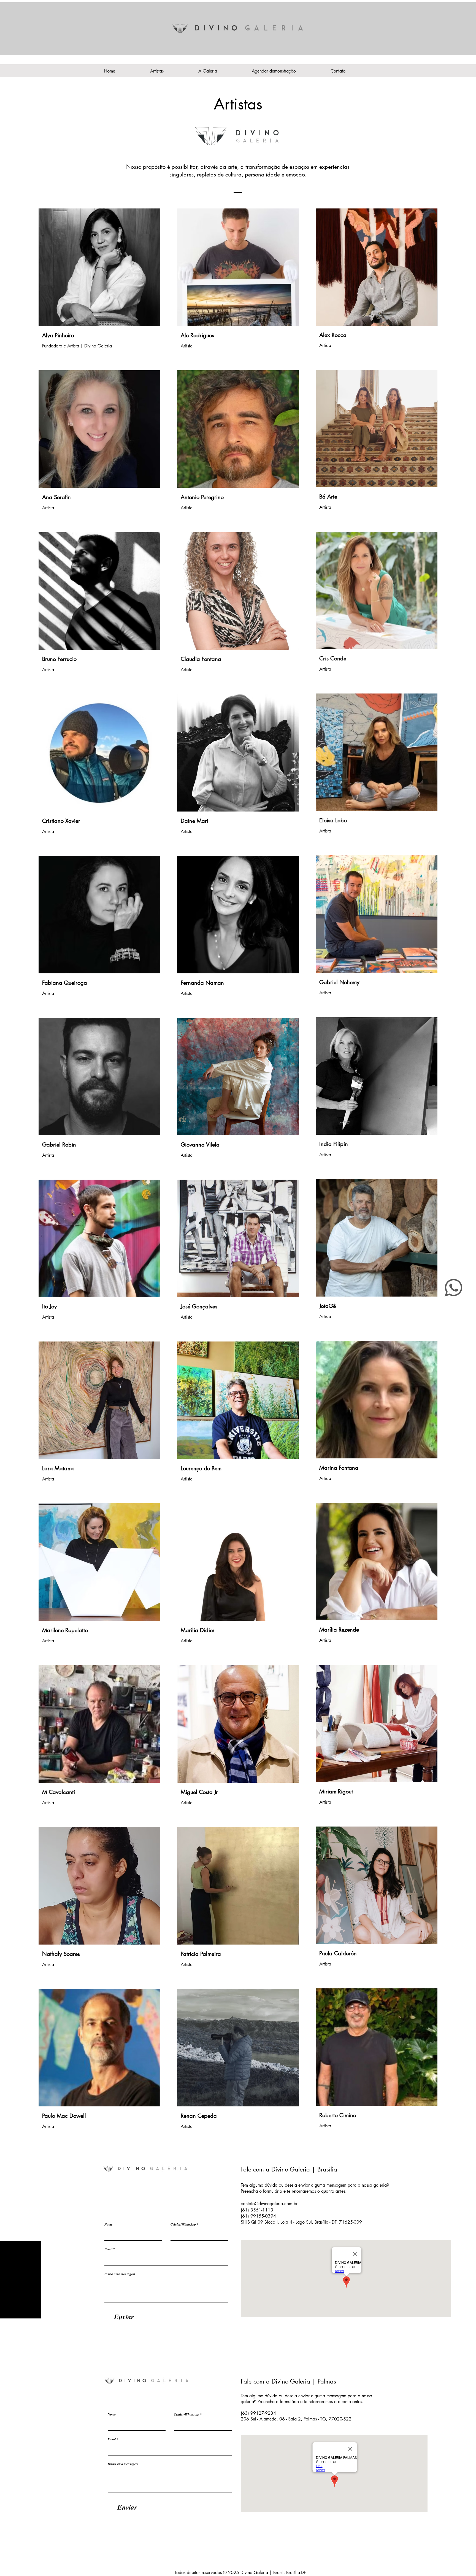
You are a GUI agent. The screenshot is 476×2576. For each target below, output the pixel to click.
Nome (108, 2224)
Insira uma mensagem (120, 2274)
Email (108, 2249)
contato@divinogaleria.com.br (269, 2204)
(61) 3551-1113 (258, 2210)
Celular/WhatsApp (183, 2224)
